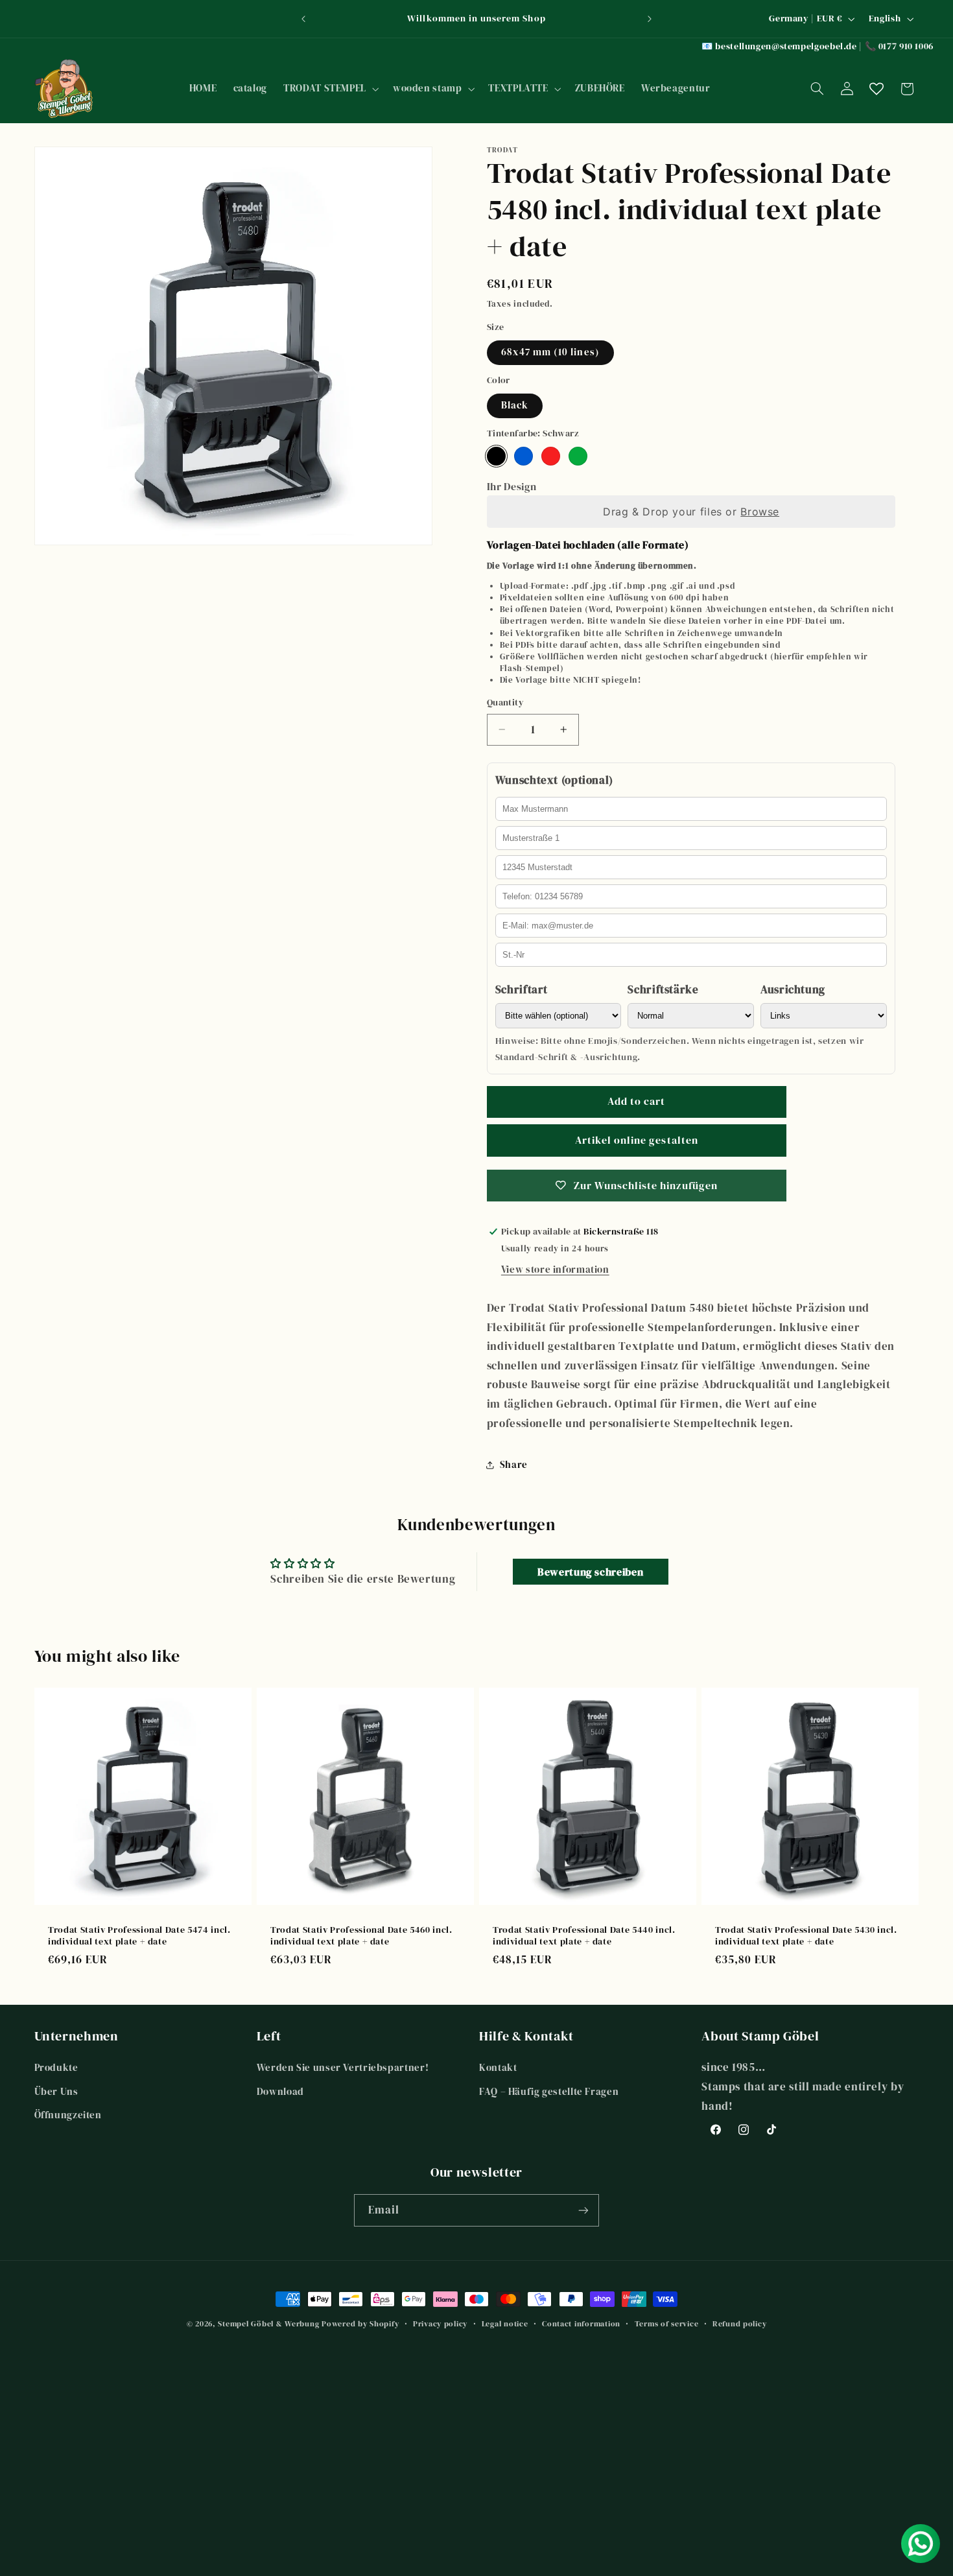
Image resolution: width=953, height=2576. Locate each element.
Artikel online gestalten (637, 1140)
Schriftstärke (663, 990)
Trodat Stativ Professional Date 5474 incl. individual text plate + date (139, 1936)
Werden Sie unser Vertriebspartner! (343, 2068)
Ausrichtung (793, 990)
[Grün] (578, 456)
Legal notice (505, 2324)
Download (280, 2092)
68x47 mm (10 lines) (550, 352)
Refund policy (740, 2324)
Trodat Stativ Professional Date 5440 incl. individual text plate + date (584, 1936)
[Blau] (524, 456)
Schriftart (522, 990)
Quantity (505, 703)
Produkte (56, 2068)
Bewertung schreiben (590, 1572)
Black (515, 405)
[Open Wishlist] (877, 89)
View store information (555, 1270)
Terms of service (667, 2324)
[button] (330, 89)
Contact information (581, 2324)
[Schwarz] (496, 456)
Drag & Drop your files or (691, 512)
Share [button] (514, 1465)
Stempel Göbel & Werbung (268, 2324)
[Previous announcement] (303, 19)
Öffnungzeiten (68, 2115)
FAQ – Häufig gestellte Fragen (549, 2092)
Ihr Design (512, 486)
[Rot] (551, 456)
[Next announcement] (650, 19)
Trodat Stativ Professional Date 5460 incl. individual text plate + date (361, 1936)
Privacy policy (440, 2324)
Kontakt (498, 2068)
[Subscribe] (583, 2210)
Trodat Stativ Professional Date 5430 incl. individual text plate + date (806, 1936)
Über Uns (56, 2092)
